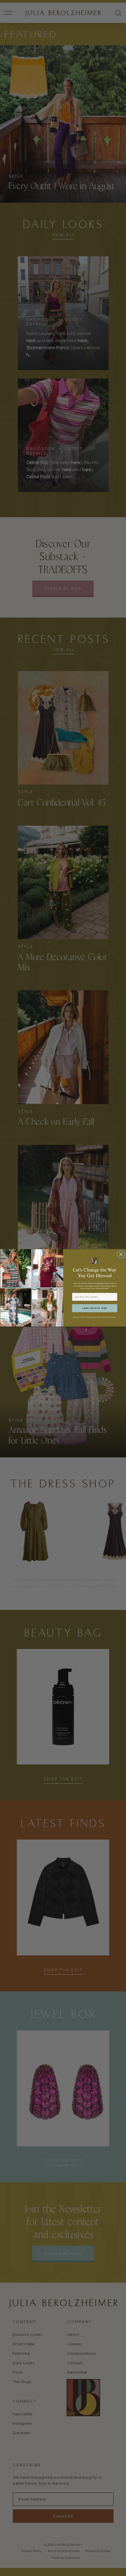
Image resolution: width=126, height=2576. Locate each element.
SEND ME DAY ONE (95, 1308)
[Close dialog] (121, 1254)
